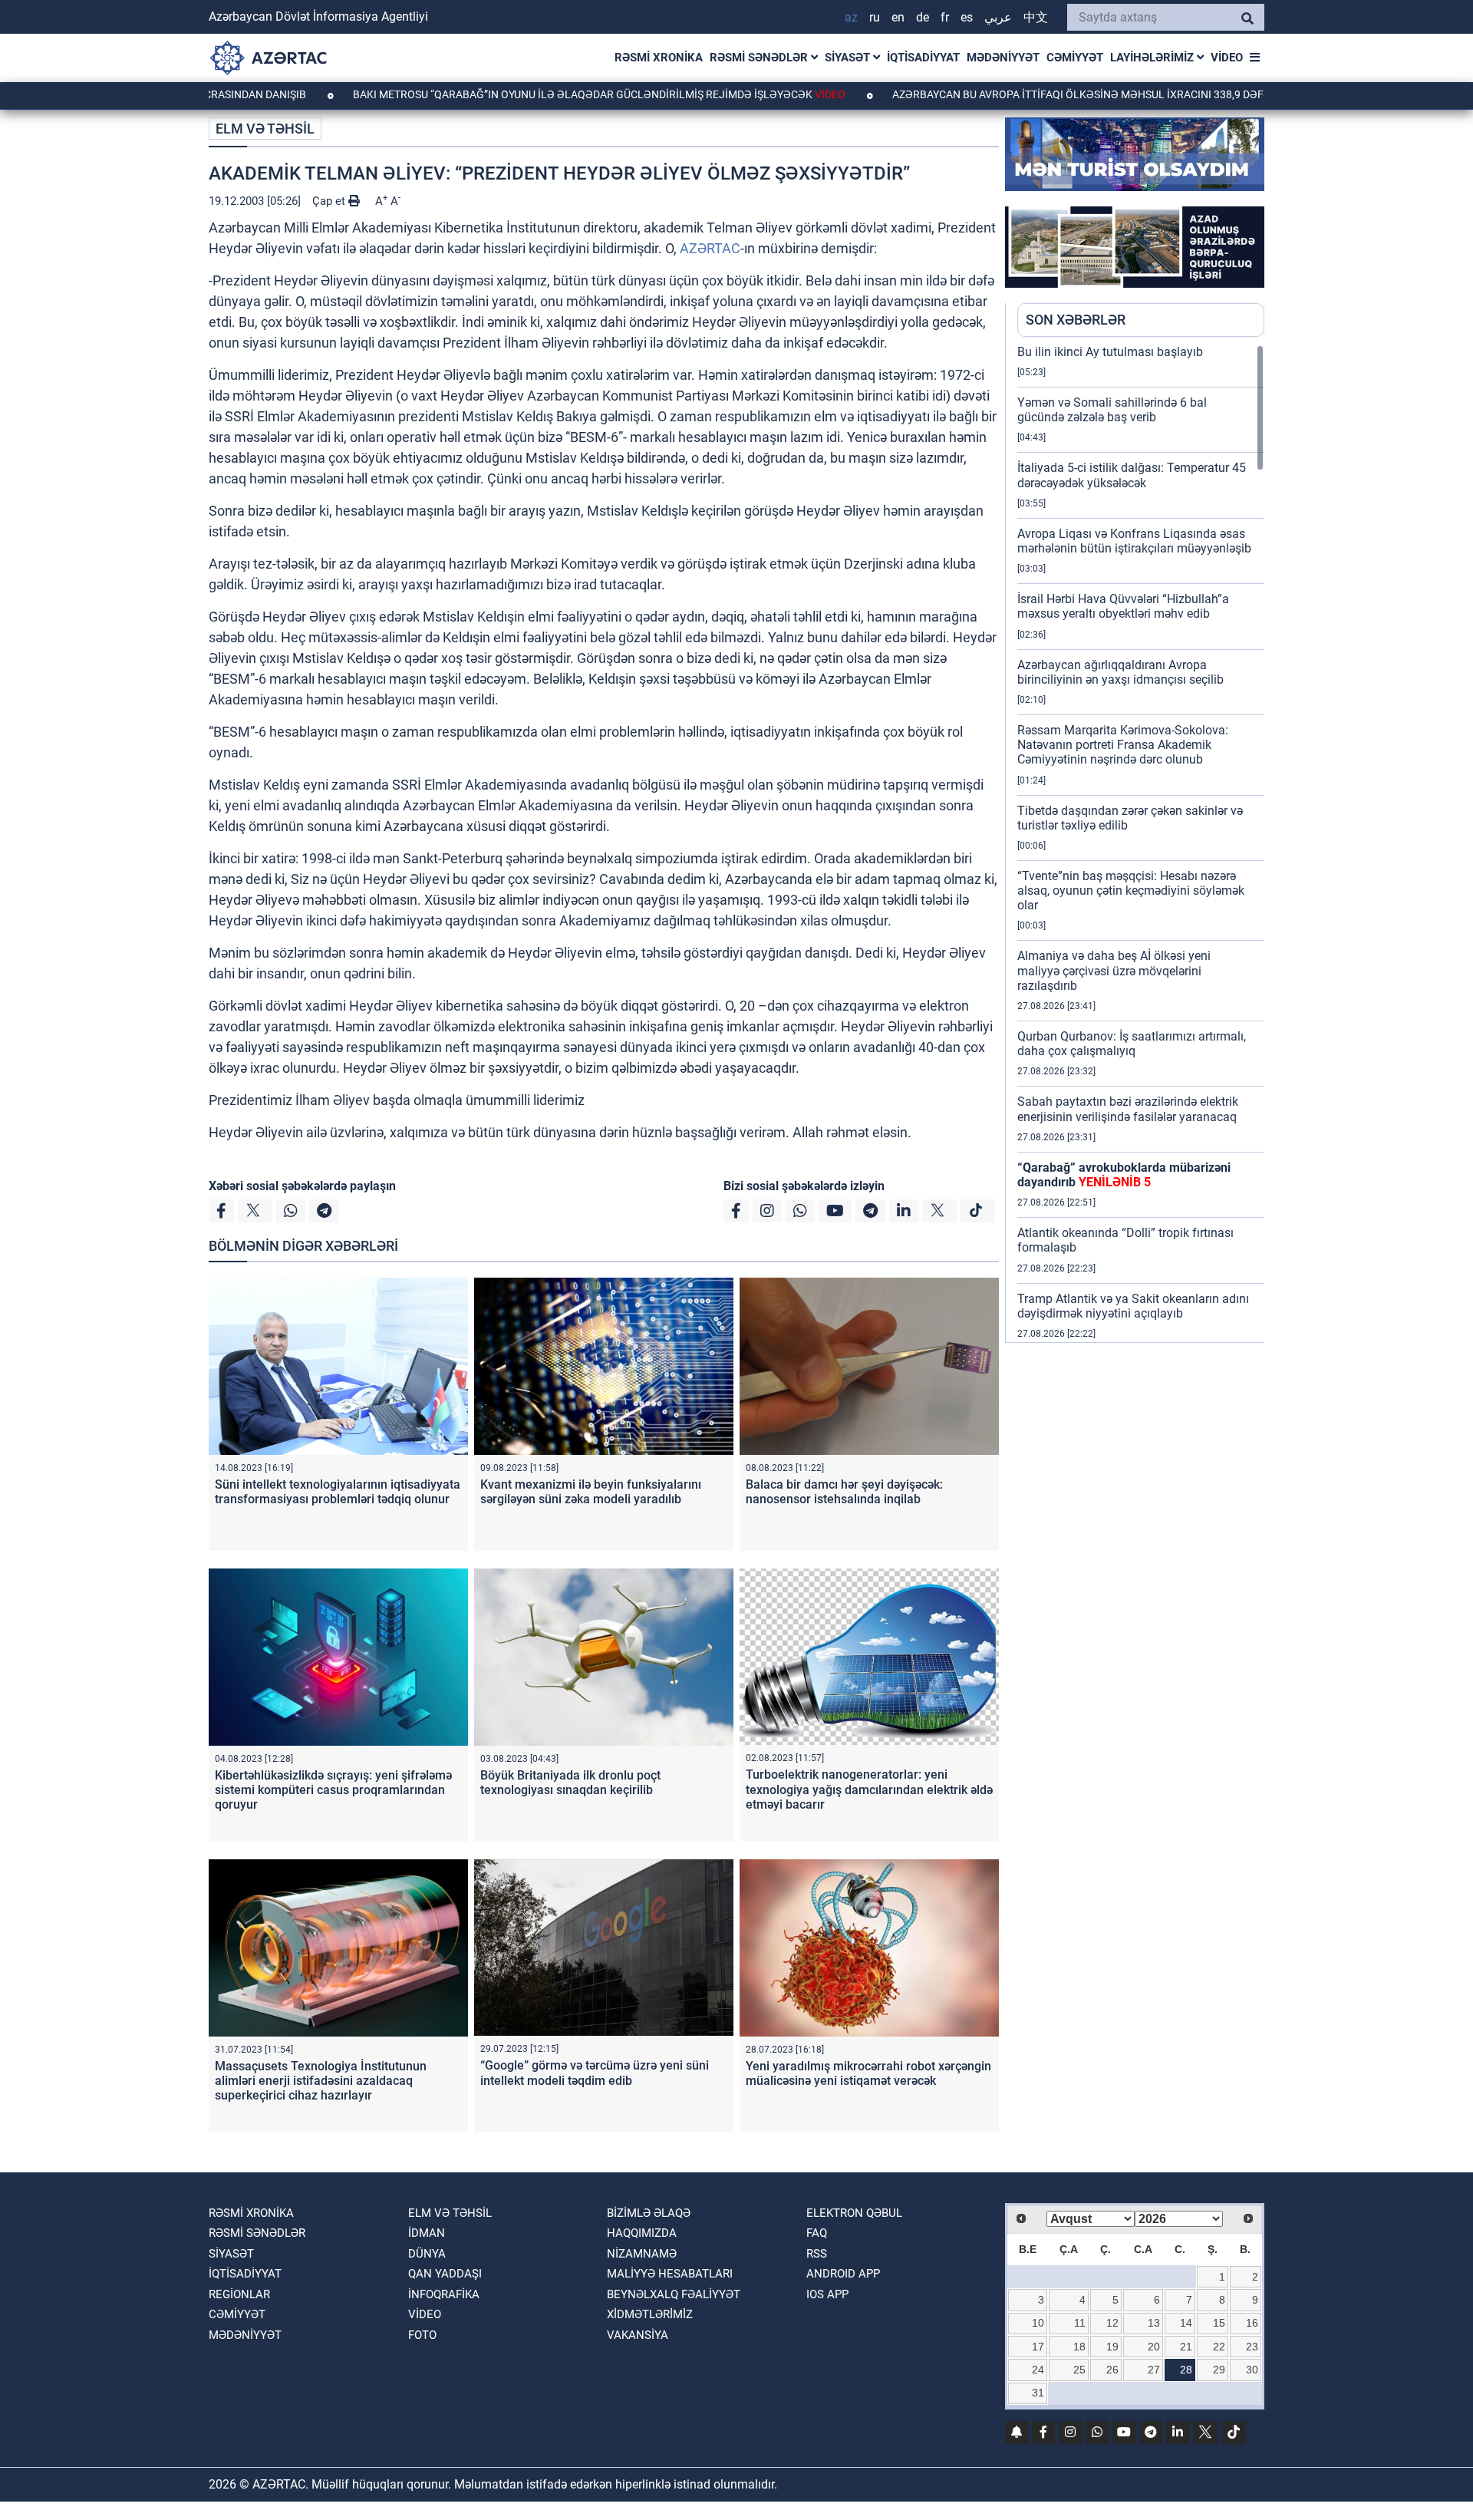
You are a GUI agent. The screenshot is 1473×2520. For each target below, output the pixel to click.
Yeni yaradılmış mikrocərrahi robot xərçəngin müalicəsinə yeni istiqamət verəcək (868, 2073)
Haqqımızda (642, 2233)
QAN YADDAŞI (445, 2274)
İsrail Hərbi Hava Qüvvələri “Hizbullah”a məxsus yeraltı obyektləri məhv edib (1123, 606)
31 (1038, 2393)
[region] (1141, 843)
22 (1219, 2347)
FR (945, 17)
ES (967, 17)
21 (1186, 2347)
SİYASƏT (849, 58)
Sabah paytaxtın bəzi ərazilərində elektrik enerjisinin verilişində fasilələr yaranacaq (1128, 1109)
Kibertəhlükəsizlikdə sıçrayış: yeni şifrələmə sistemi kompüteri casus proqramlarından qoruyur (333, 1790)
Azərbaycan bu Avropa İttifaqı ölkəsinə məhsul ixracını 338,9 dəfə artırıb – (1037, 94)
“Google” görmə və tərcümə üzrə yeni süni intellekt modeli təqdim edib (595, 2073)
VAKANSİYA (638, 2335)
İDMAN (427, 2233)
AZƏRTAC (710, 248)
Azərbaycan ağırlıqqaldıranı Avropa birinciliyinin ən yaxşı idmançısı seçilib (1120, 672)
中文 (1036, 17)
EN (898, 17)
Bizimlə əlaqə (649, 2213)
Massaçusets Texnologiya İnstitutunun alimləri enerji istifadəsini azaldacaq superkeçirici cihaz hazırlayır (321, 2081)
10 (1038, 2323)
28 (1186, 2370)
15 (1219, 2323)
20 (1154, 2347)
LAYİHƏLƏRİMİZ (1153, 58)
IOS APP (827, 2294)
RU (875, 17)
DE (923, 17)
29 (1219, 2370)
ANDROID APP (843, 2274)
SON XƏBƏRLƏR (1076, 320)
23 (1252, 2347)
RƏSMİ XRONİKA (659, 58)
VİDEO (1227, 58)
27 (1154, 2370)
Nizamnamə (642, 2254)
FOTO (422, 2335)
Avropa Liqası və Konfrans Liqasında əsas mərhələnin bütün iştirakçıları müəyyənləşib (1134, 541)
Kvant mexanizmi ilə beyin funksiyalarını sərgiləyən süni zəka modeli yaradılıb (591, 1492)
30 (1252, 2370)
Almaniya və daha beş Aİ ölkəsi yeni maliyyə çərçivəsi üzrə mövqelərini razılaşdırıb (1114, 970)
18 (1079, 2347)
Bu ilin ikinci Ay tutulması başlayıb (1110, 352)
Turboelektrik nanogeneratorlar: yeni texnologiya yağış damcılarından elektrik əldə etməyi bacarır (869, 1789)
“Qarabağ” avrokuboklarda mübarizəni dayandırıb (1124, 1175)
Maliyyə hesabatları (670, 2274)
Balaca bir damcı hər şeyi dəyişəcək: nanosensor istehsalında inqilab (844, 1492)
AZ (851, 17)
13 (1154, 2323)
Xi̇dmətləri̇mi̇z (650, 2314)
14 (1186, 2323)
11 (1080, 2323)
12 (1112, 2323)
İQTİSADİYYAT (923, 58)
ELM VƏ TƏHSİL (265, 129)
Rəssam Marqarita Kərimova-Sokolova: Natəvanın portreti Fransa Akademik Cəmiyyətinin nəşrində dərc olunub (1123, 745)
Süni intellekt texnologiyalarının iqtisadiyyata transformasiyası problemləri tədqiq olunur (338, 1492)
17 (1038, 2347)
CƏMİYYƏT (1075, 58)
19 (1112, 2347)
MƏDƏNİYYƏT (1003, 58)
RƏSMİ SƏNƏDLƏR (760, 58)
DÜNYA (427, 2254)
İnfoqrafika (444, 2294)
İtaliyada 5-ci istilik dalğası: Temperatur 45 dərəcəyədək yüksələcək (1132, 475)
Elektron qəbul (854, 2213)
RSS (817, 2254)
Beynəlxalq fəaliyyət (674, 2294)
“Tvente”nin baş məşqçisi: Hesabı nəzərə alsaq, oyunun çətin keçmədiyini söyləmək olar (1131, 891)
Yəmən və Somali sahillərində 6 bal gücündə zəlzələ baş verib (1112, 410)
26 (1112, 2370)
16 (1252, 2323)
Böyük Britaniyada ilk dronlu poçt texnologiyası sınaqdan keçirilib (570, 1783)
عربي (998, 17)
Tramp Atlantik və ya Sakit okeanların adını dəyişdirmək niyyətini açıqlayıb (1133, 1306)
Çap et (330, 201)
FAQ (817, 2233)
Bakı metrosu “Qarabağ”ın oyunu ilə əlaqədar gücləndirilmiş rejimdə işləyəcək (509, 94)
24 (1038, 2370)
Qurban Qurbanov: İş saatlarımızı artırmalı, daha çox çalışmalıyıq (1132, 1044)
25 (1079, 2370)
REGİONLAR (239, 2294)
